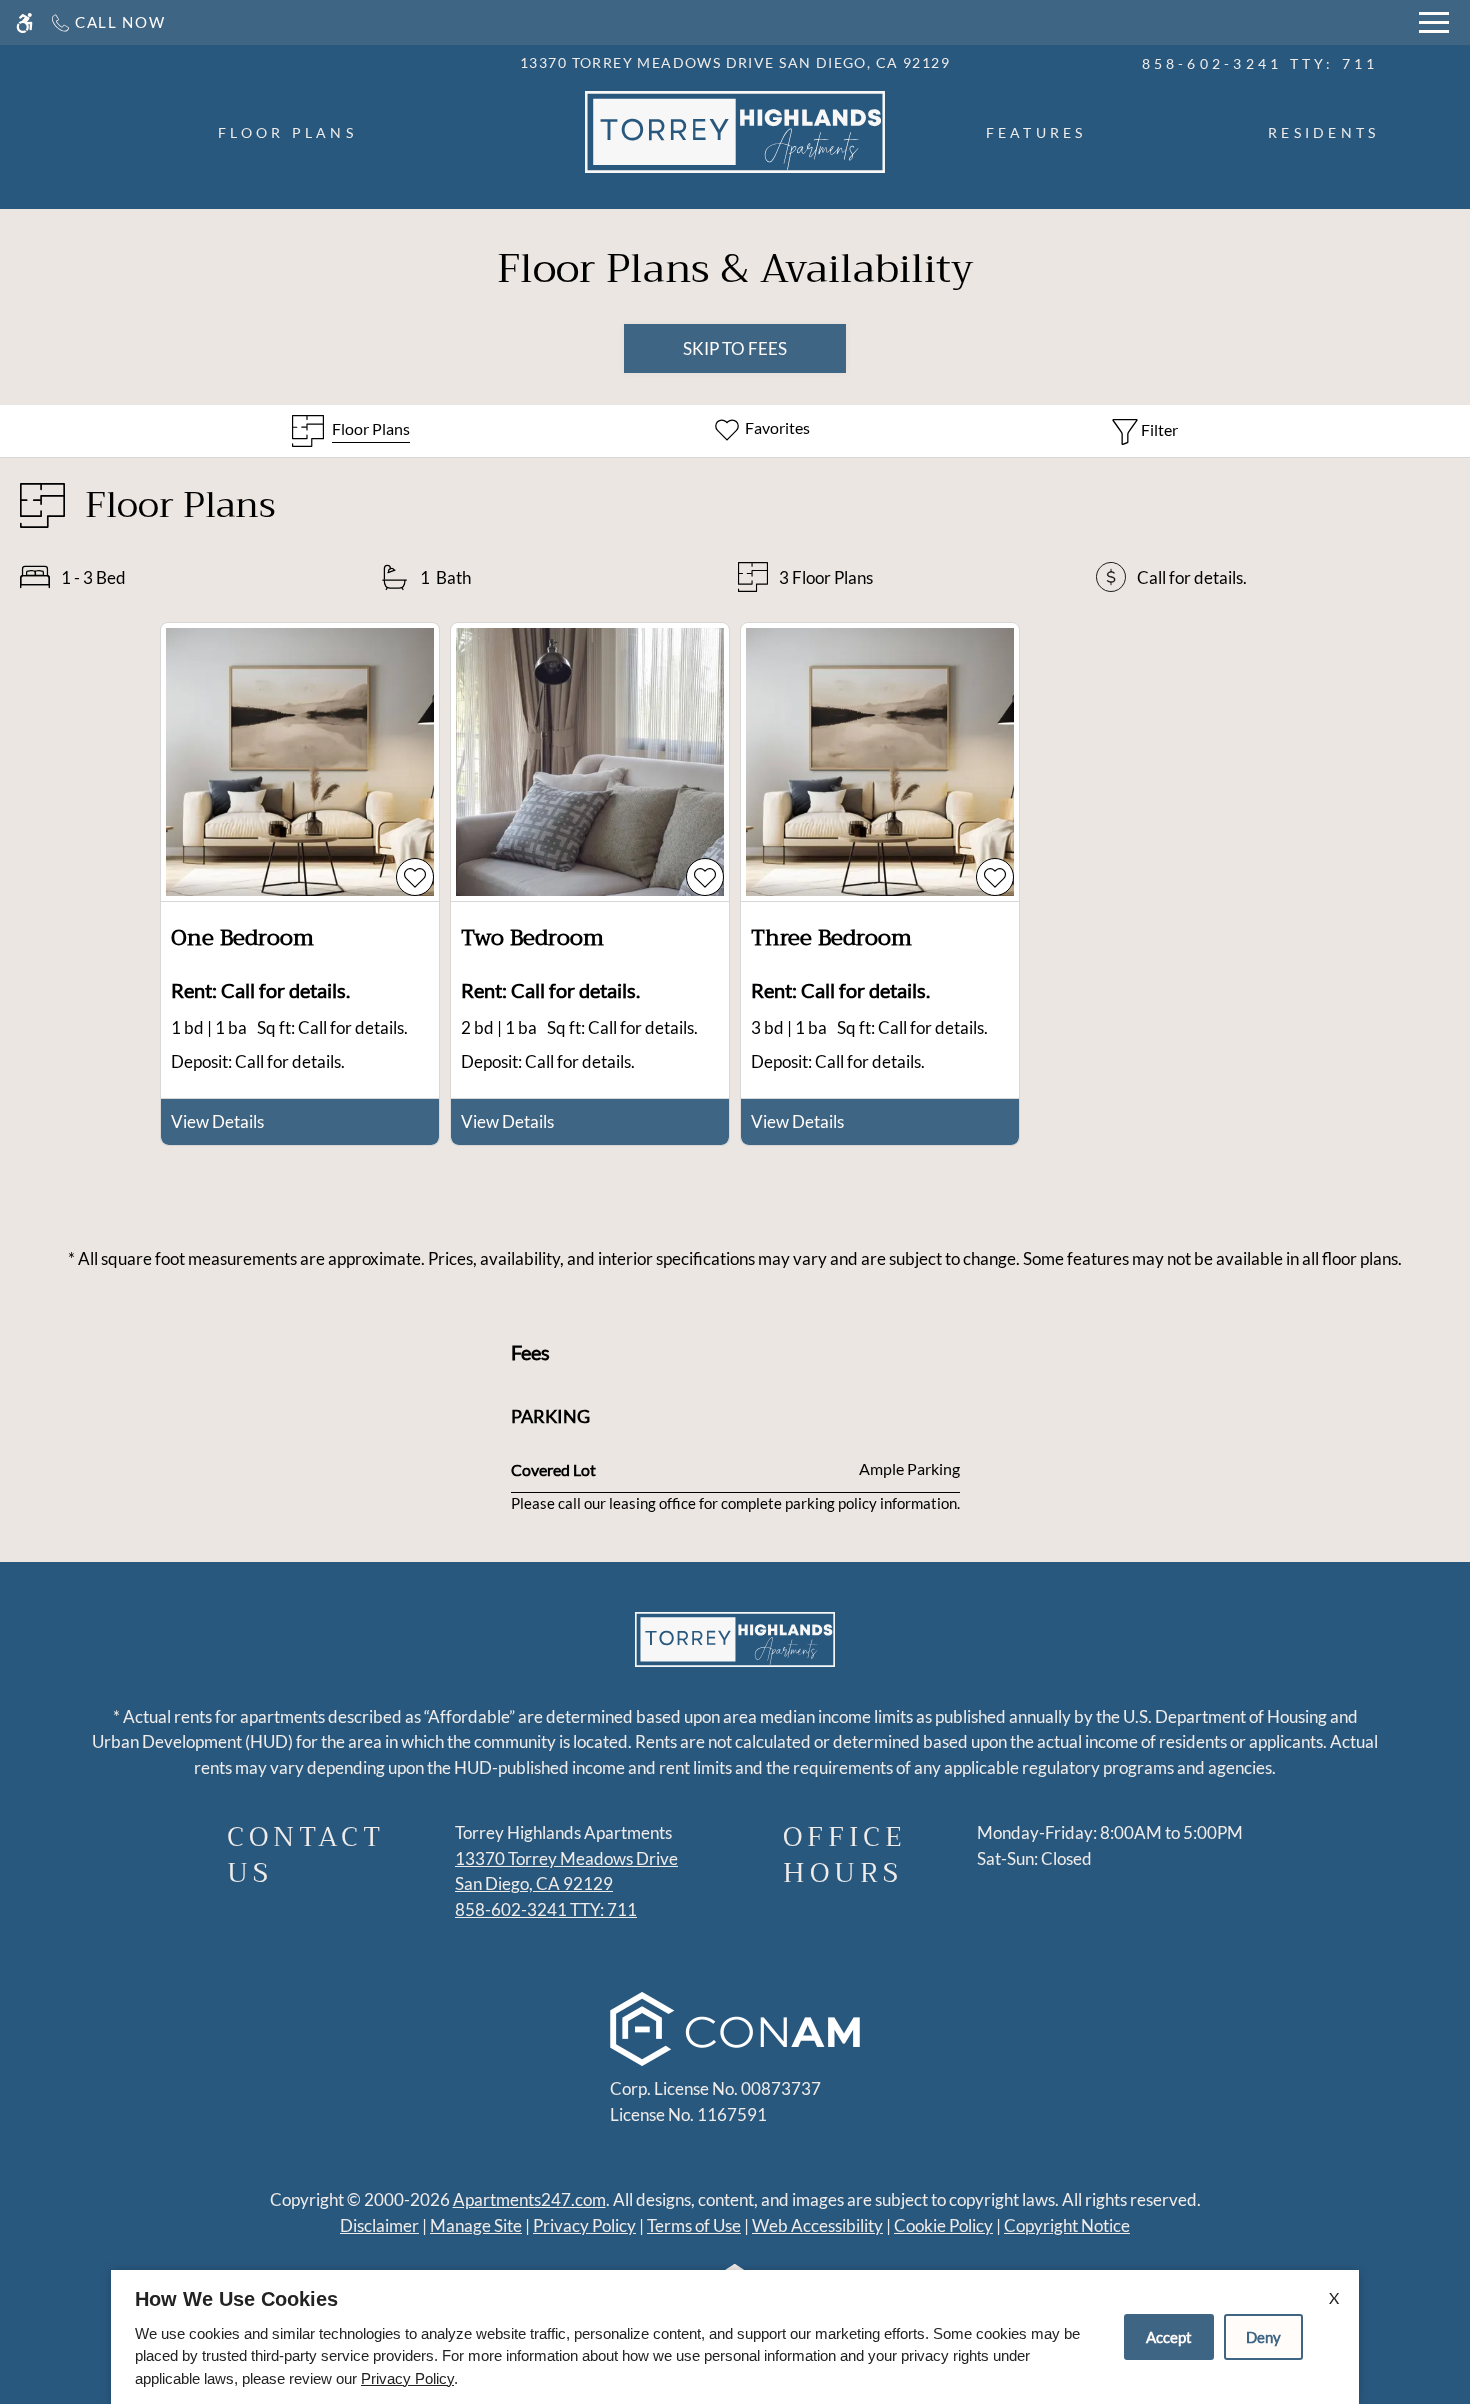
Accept (1169, 2337)
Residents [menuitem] (1323, 132)
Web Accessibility (817, 2225)
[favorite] (415, 877)
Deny (1263, 2337)
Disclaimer (379, 2225)
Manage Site (476, 2225)
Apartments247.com (529, 2199)
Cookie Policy (943, 2225)
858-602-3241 (1260, 63)
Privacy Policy (584, 2225)
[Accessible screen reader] (24, 22)
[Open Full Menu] (1434, 22)
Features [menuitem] (1036, 132)
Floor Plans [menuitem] (287, 132)
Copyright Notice (1067, 2225)
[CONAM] (735, 2032)
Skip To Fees (735, 348)
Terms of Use (694, 2225)
